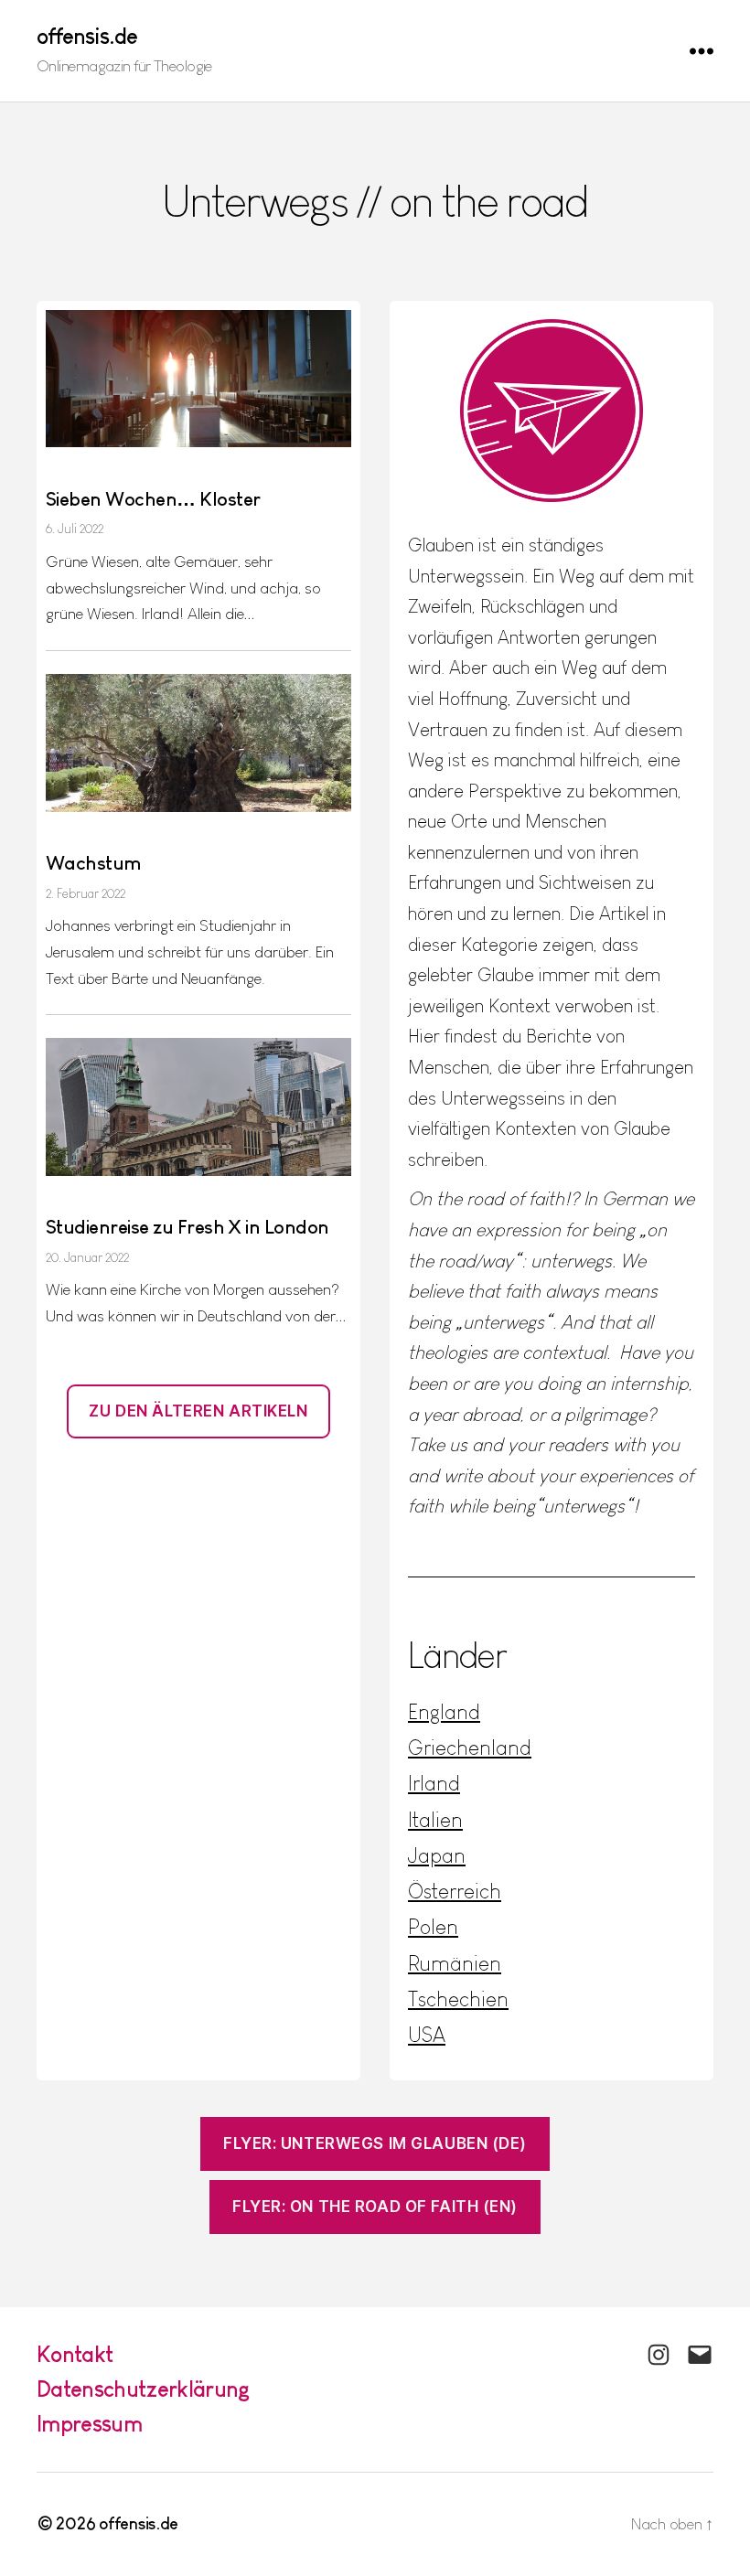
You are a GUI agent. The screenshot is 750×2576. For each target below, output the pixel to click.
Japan (437, 1855)
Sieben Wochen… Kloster (153, 499)
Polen (433, 1927)
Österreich (455, 1891)
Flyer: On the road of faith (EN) (375, 2207)
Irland (434, 1783)
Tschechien (458, 1999)
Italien (435, 1820)
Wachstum (94, 863)
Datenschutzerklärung (144, 2389)
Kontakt (75, 2354)
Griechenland (470, 1748)
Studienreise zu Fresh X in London (187, 1227)
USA (427, 2035)
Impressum (89, 2424)
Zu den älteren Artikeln (198, 1411)
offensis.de (87, 37)
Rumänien (455, 1963)
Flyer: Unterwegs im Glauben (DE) (375, 2143)
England (444, 1712)
